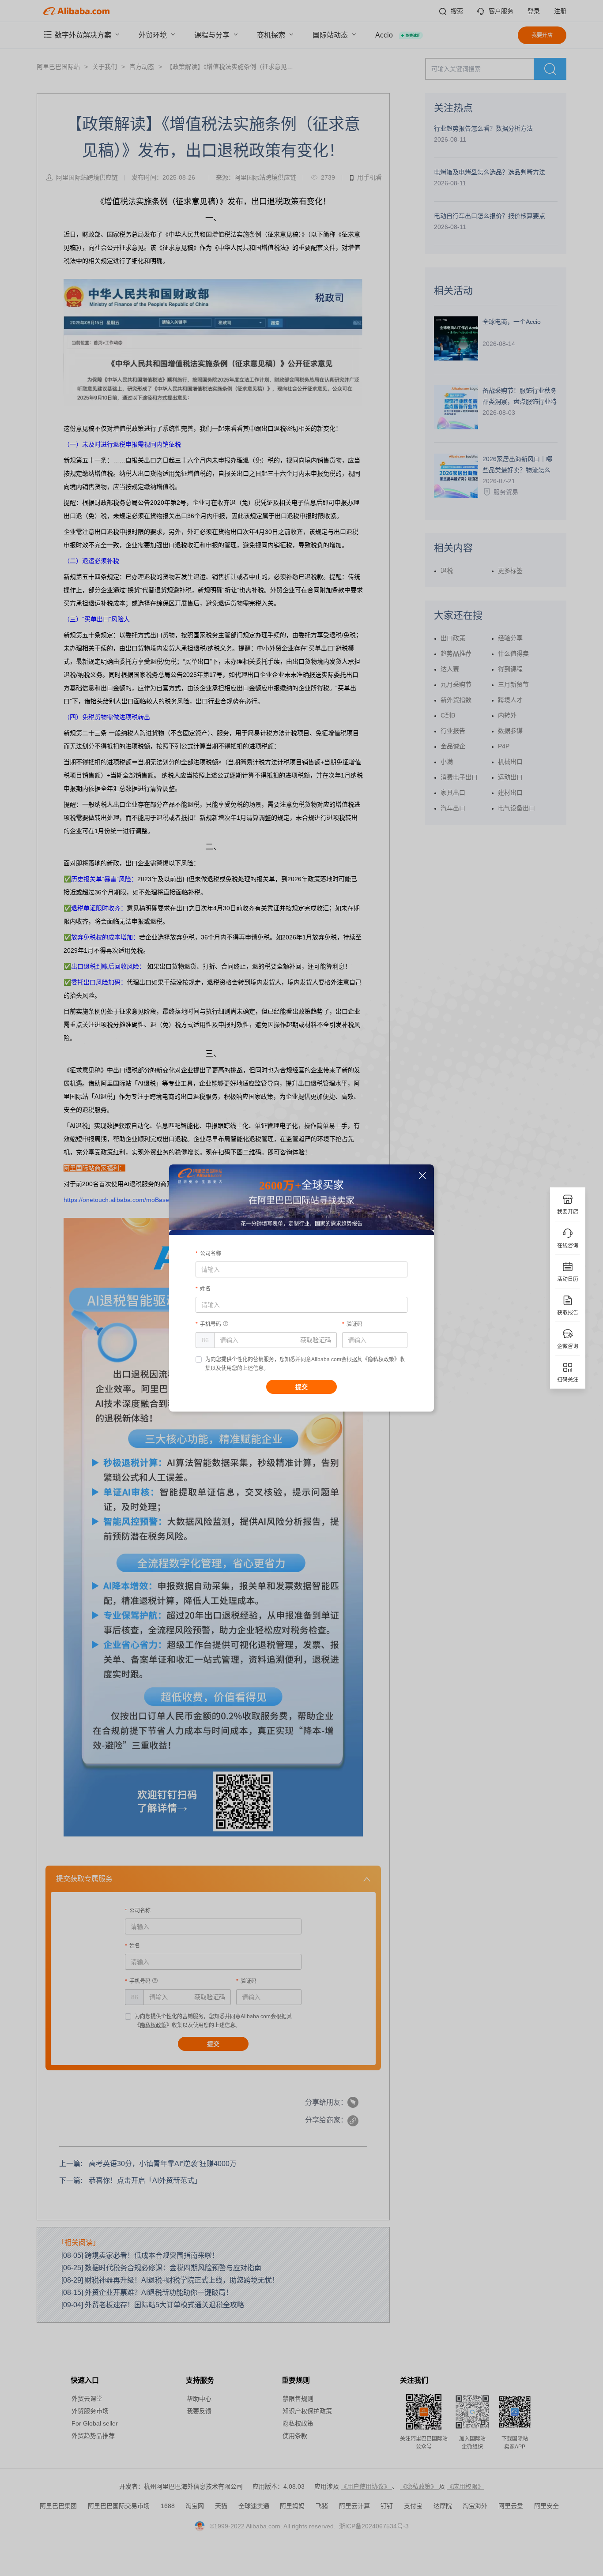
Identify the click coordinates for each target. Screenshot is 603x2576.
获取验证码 (316, 1340)
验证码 (354, 1324)
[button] (423, 1176)
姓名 (205, 1289)
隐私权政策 (381, 1359)
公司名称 (211, 1254)
